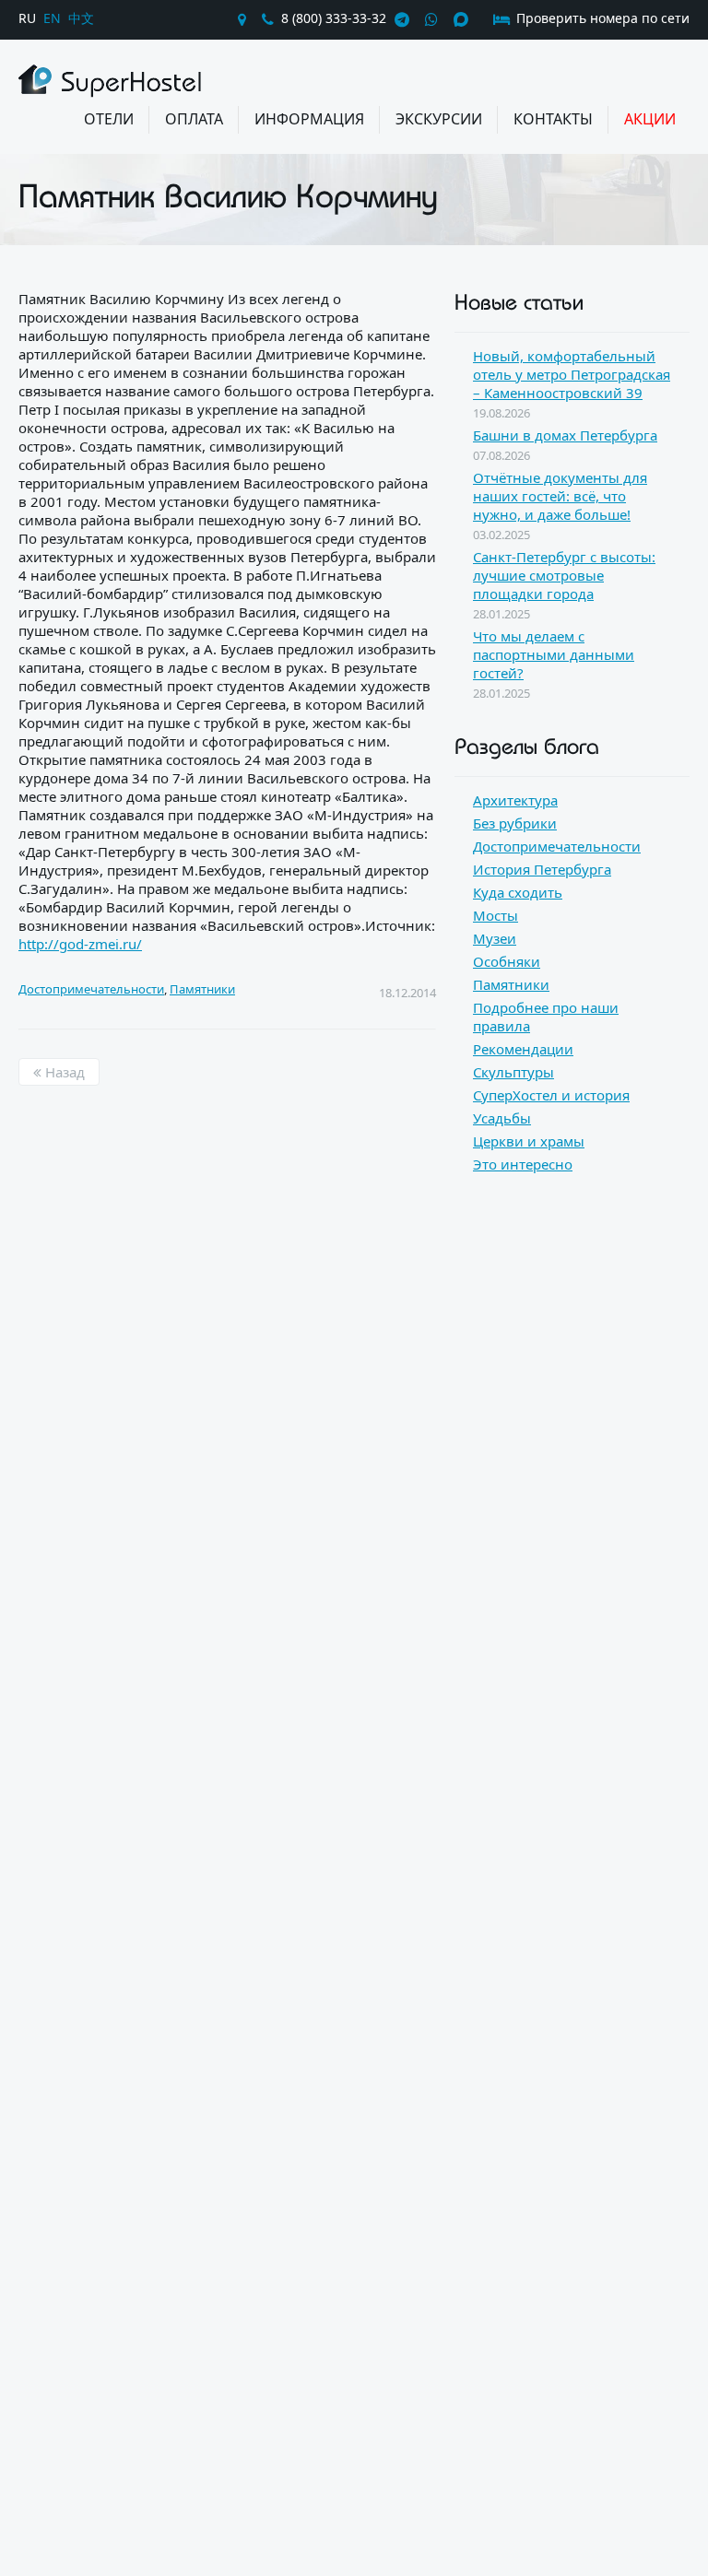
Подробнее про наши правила (546, 1017)
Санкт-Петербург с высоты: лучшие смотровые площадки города (564, 575)
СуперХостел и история (551, 1095)
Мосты (496, 915)
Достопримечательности (91, 989)
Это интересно (523, 1164)
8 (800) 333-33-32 (334, 18)
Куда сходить (518, 892)
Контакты (553, 119)
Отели (109, 119)
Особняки (507, 961)
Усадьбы (502, 1118)
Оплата (194, 119)
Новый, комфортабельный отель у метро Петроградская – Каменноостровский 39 (572, 374)
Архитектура (515, 800)
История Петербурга (542, 869)
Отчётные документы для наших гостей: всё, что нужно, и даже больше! (560, 496)
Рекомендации (523, 1049)
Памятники (202, 989)
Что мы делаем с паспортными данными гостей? (554, 654)
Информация (309, 119)
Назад (63, 1072)
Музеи (495, 938)
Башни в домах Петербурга (565, 435)
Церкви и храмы (529, 1141)
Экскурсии (439, 119)
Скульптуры (513, 1072)
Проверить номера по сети (601, 18)
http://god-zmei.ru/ (80, 944)
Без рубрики (515, 823)
